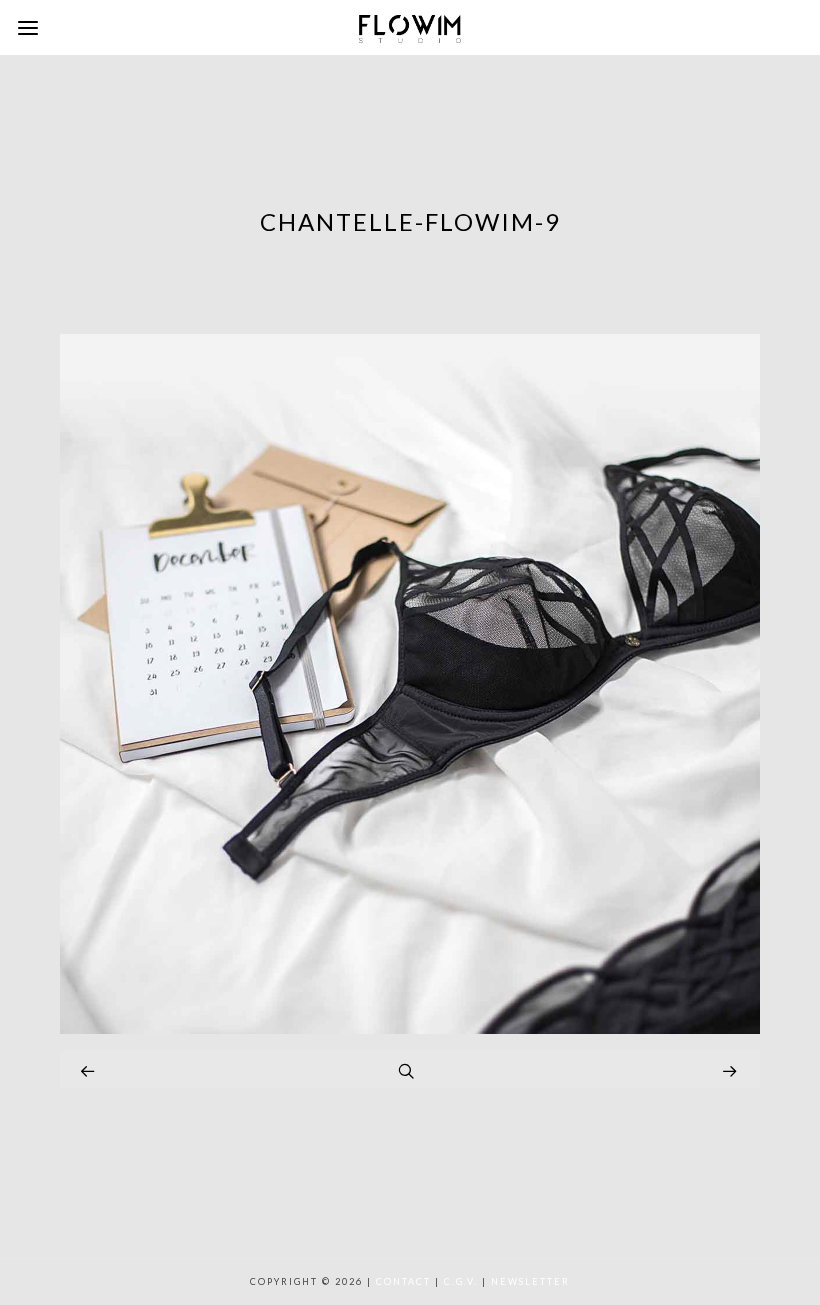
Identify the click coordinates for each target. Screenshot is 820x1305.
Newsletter (530, 1281)
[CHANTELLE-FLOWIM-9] (410, 1028)
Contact (403, 1281)
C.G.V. (461, 1281)
